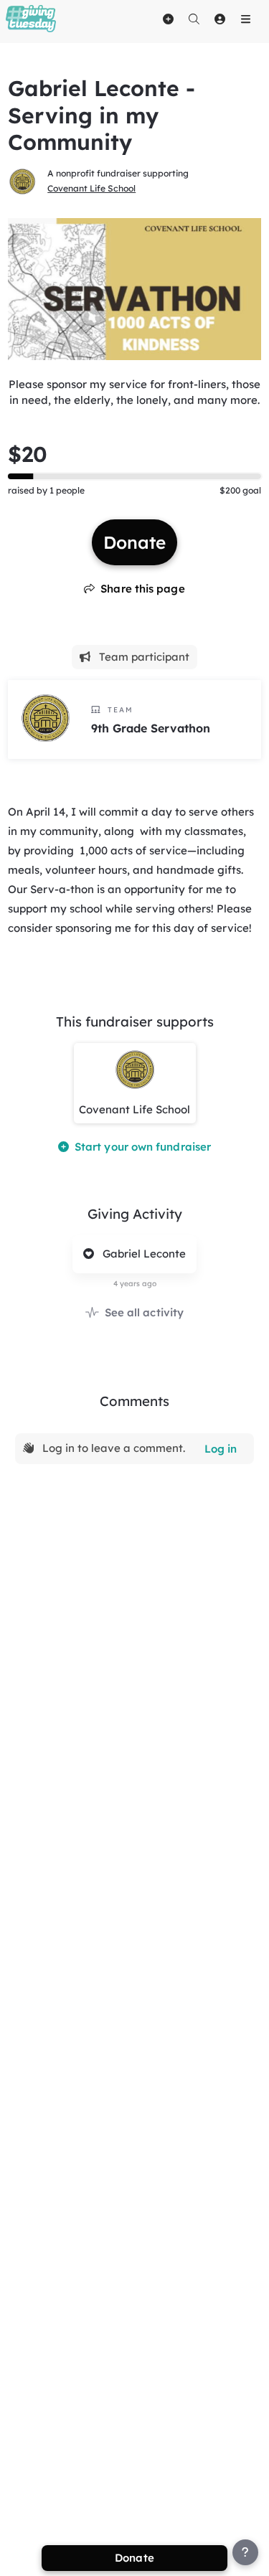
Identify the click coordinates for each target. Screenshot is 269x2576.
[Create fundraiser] (168, 19)
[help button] (245, 2552)
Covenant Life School (91, 188)
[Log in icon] (220, 19)
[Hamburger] (245, 19)
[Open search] (194, 19)
